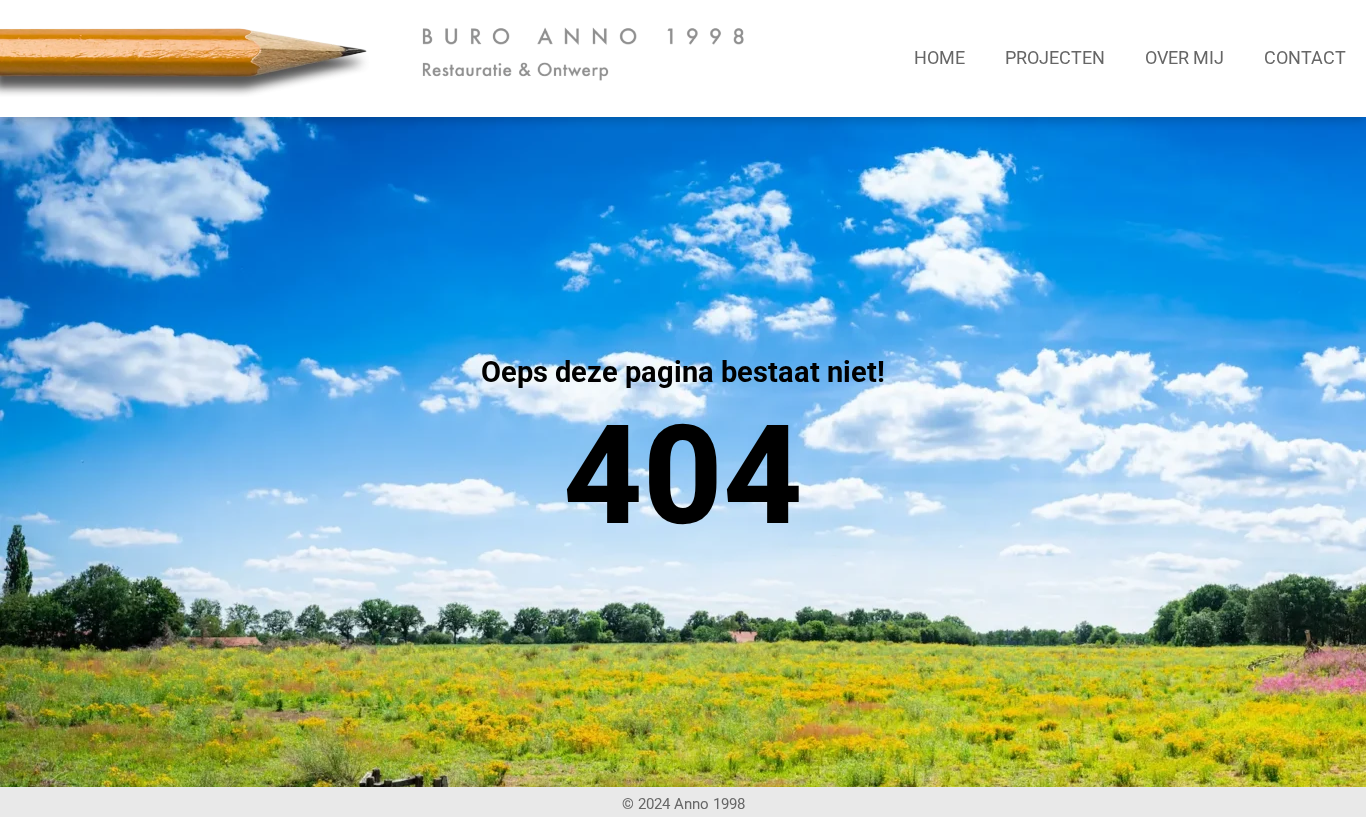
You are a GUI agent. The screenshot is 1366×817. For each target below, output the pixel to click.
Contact (1305, 57)
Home (939, 57)
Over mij (1184, 57)
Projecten (1055, 57)
